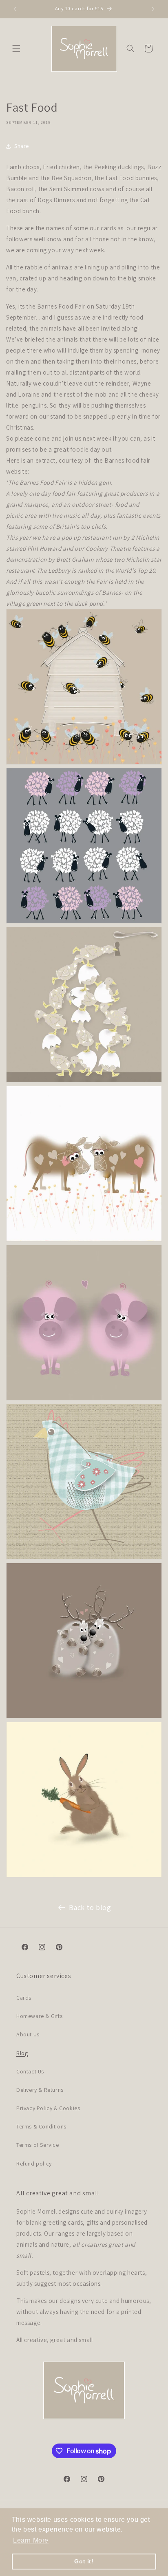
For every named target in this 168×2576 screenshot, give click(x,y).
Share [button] (22, 146)
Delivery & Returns (40, 2090)
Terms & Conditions (41, 2126)
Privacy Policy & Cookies (48, 2108)
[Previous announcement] (15, 9)
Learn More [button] (31, 2540)
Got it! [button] (84, 2561)
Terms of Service (38, 2145)
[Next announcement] (153, 9)
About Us (28, 2034)
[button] (16, 49)
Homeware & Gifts (40, 2016)
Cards (24, 1998)
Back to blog (90, 1907)
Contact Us (30, 2071)
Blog (22, 2053)
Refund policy (34, 2164)
